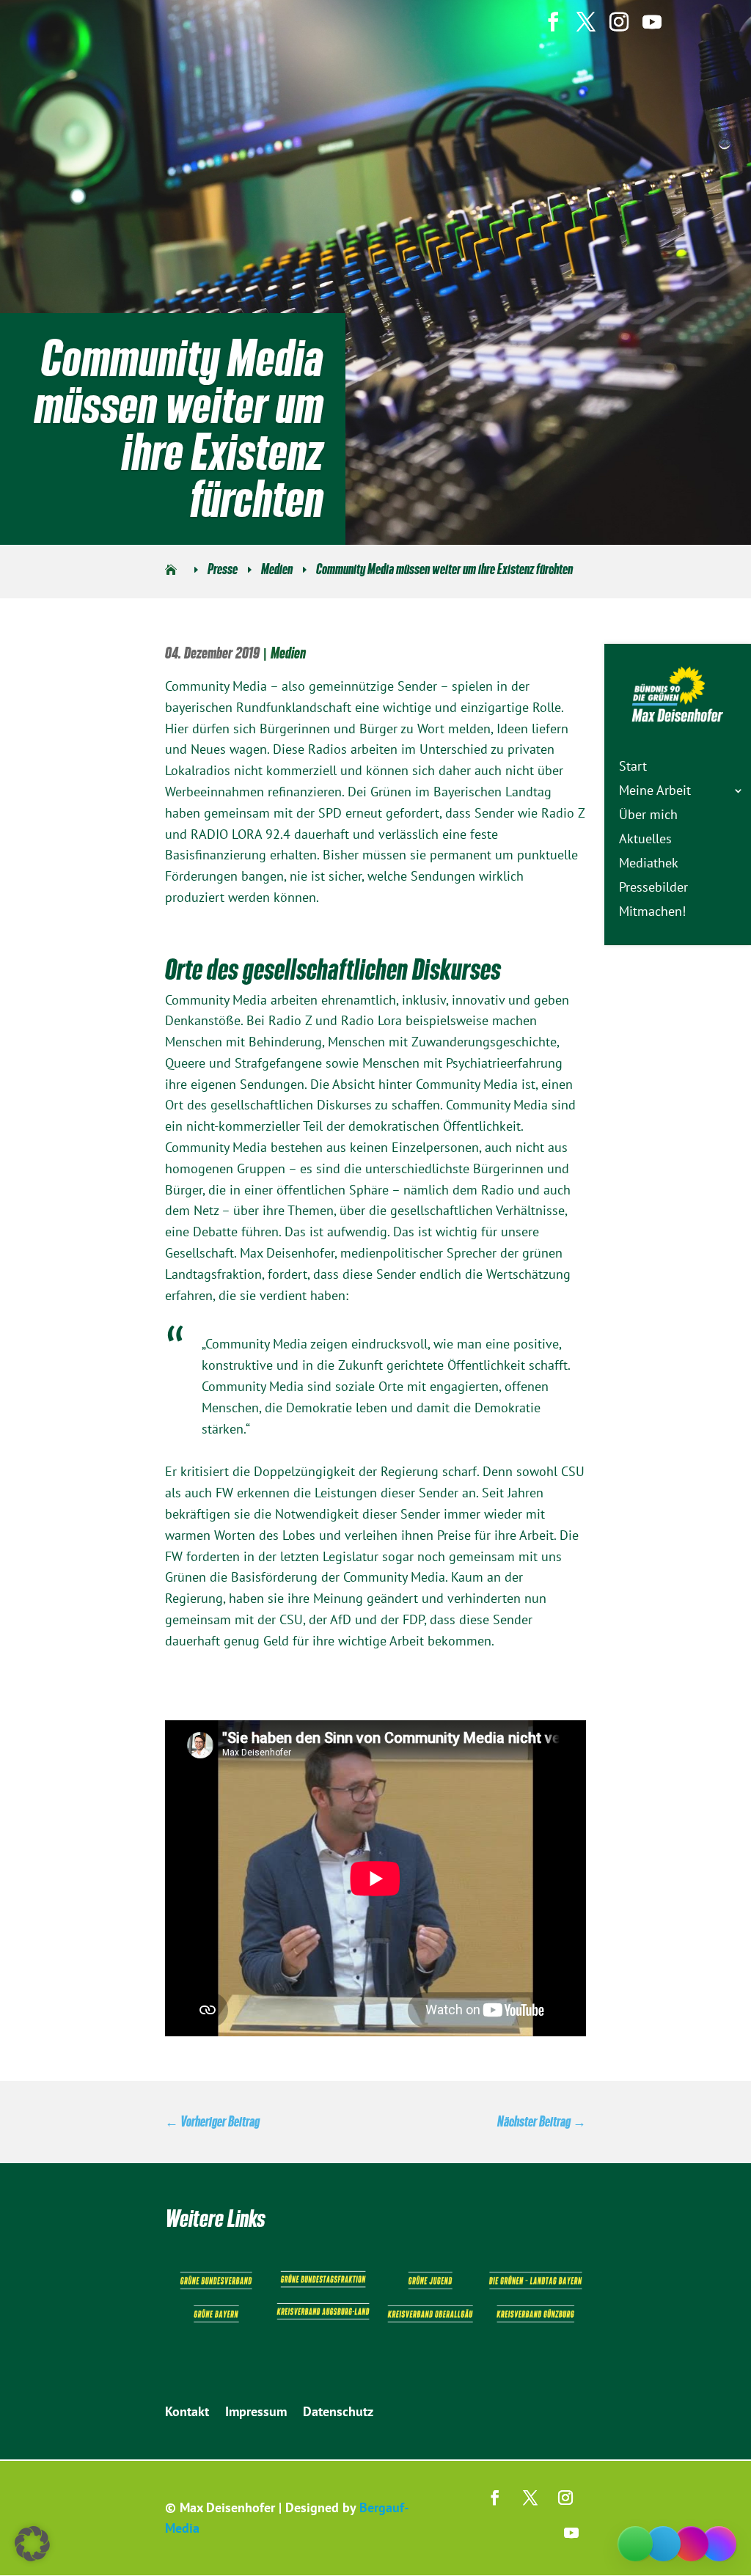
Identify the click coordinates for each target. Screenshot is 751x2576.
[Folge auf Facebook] (495, 2498)
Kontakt (187, 2413)
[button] (32, 2544)
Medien (288, 653)
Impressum (256, 2413)
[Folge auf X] (530, 2498)
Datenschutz (338, 2413)
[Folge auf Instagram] (565, 2498)
